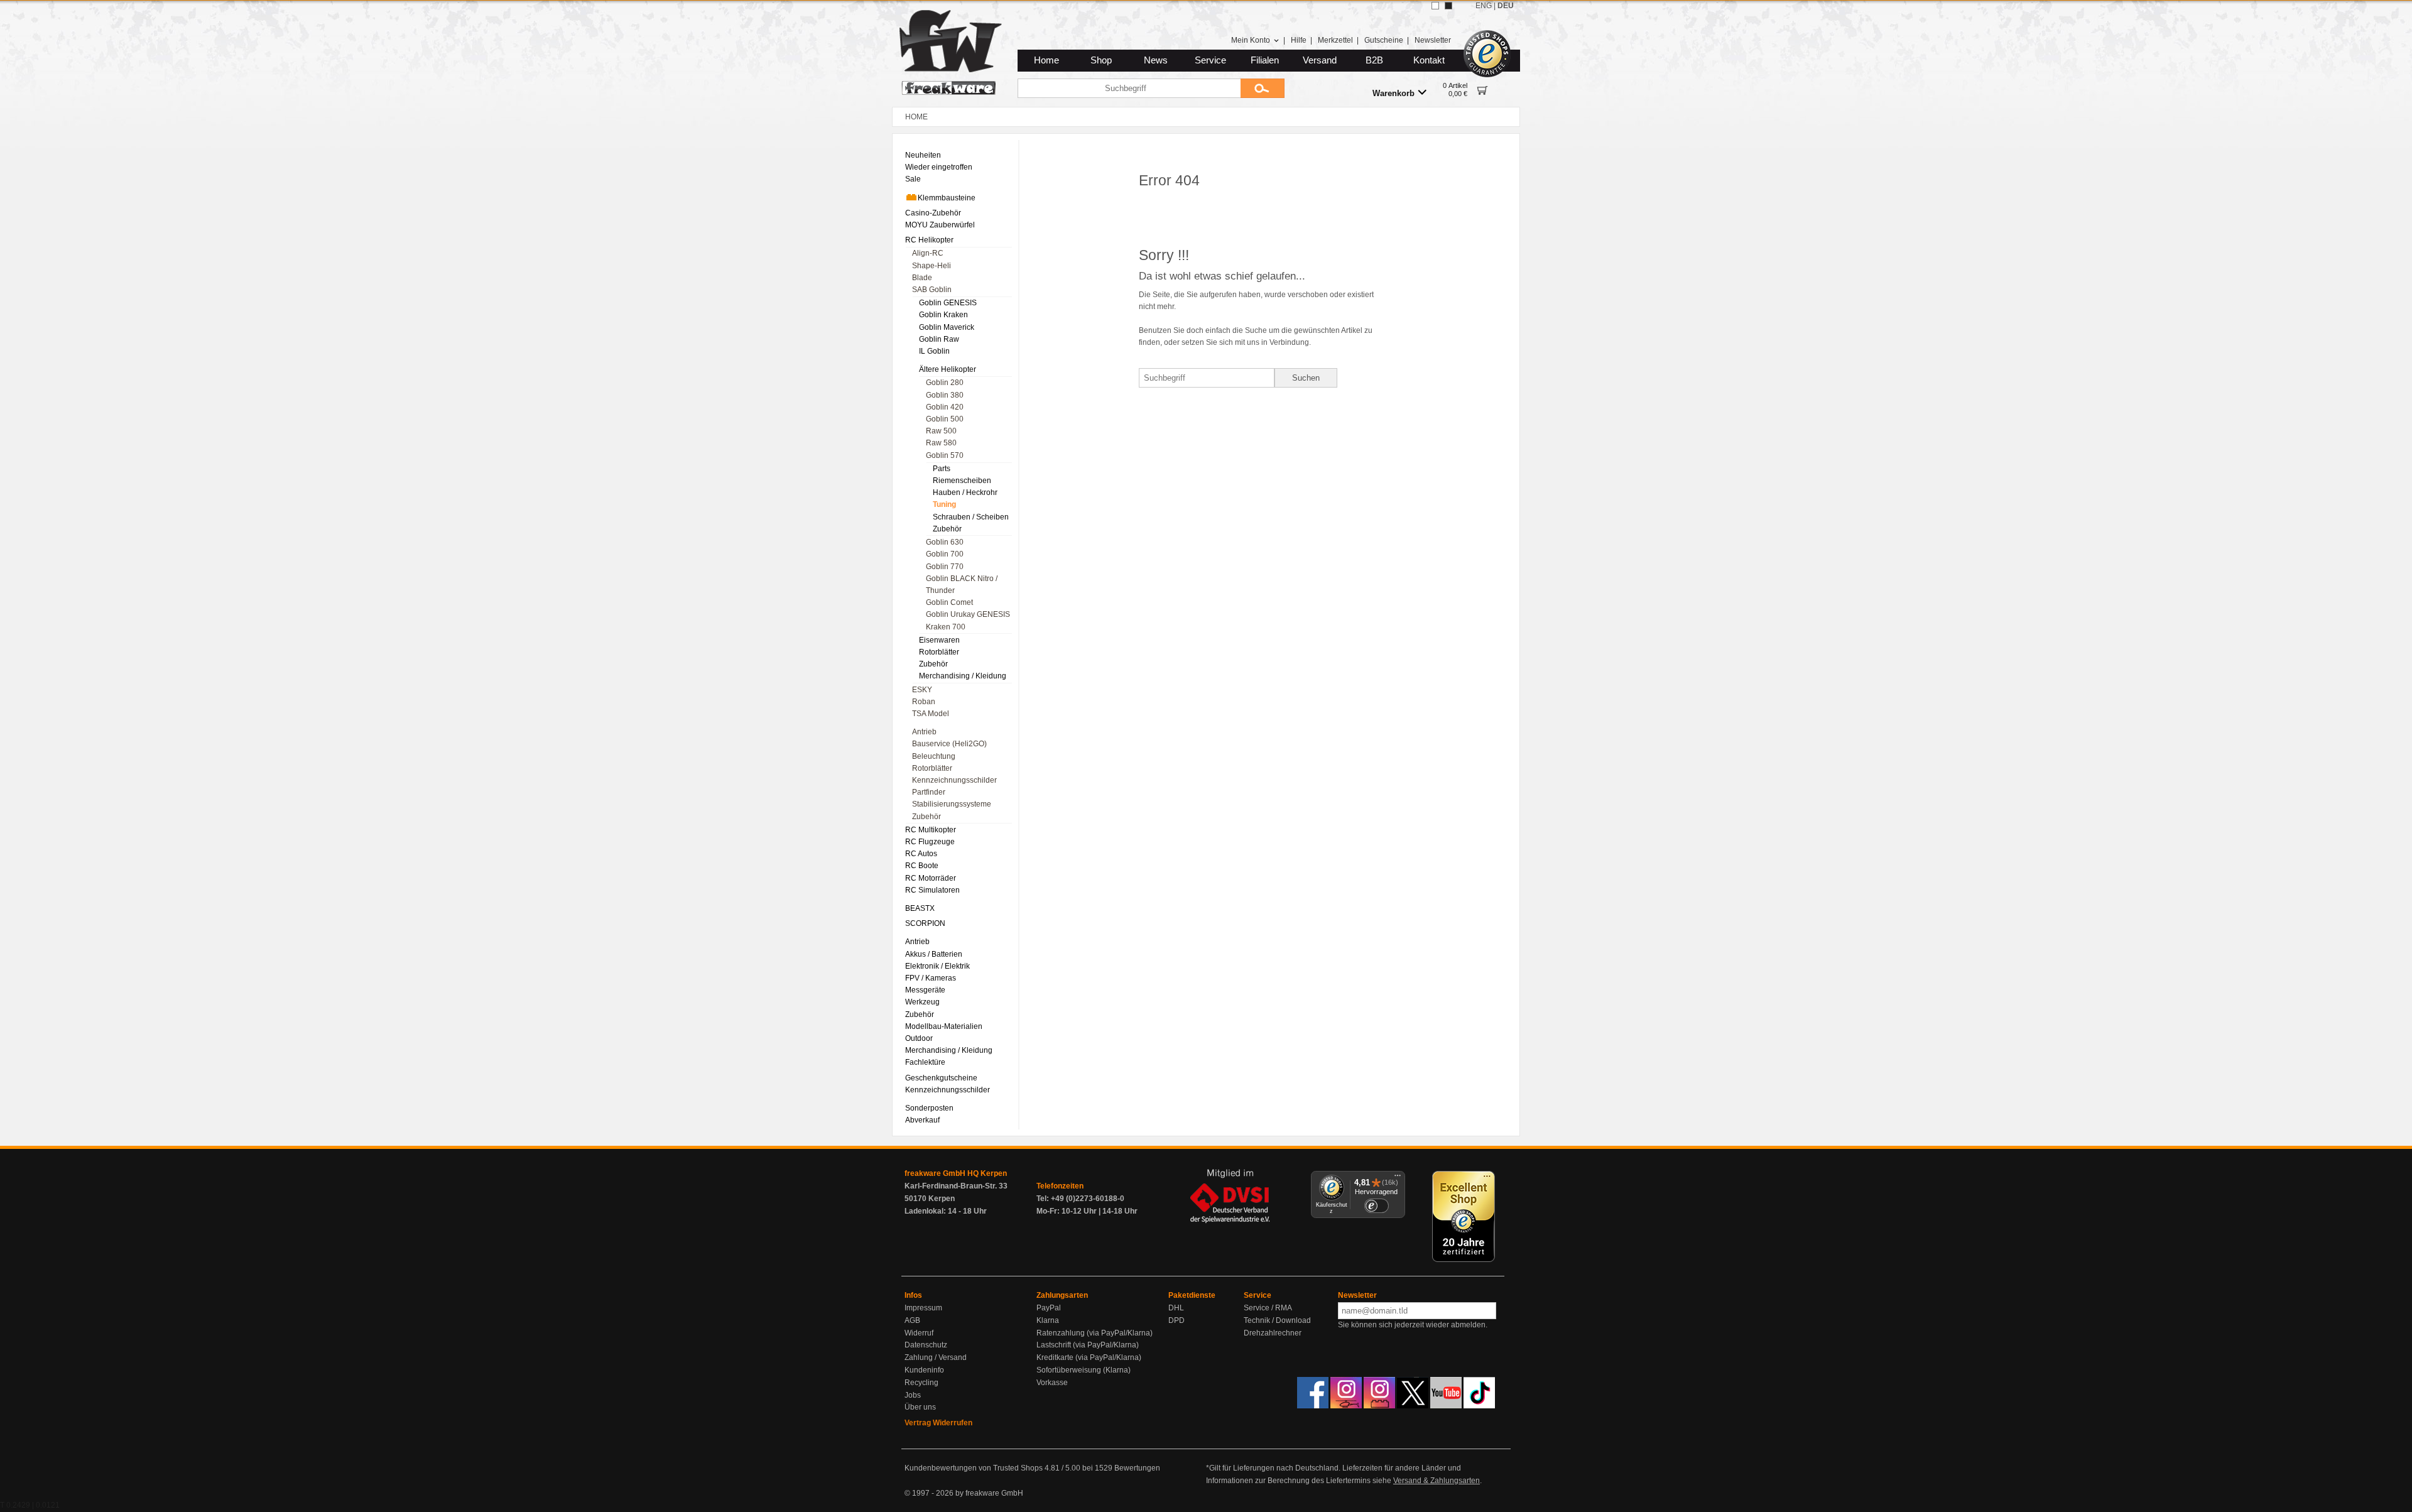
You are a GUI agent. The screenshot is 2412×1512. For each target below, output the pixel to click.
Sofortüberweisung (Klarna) (1084, 1370)
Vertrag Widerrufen (938, 1423)
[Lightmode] (1435, 6)
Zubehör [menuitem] (947, 529)
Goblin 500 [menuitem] (945, 419)
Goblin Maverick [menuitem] (947, 327)
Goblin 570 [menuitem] (945, 455)
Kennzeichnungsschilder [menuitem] (954, 780)
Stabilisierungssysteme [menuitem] (952, 804)
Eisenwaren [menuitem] (939, 640)
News (1156, 60)
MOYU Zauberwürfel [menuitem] (940, 225)
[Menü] (1398, 1178)
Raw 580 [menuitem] (941, 443)
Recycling (921, 1383)
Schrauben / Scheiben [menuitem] (971, 517)
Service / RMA (1268, 1308)
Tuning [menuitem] (944, 504)
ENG (1484, 6)
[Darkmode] (1448, 6)
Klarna (1048, 1320)
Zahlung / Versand (936, 1357)
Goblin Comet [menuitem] (949, 602)
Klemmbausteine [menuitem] (947, 198)
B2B (1374, 60)
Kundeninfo (924, 1370)
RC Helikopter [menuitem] (929, 240)
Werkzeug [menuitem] (922, 1002)
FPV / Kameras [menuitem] (931, 978)
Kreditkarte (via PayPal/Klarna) (1089, 1357)
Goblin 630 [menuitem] (945, 542)
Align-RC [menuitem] (928, 253)
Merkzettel (1335, 40)
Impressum (923, 1308)
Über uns (920, 1407)
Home (1046, 60)
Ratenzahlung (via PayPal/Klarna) (1095, 1333)
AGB (912, 1320)
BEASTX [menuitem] (920, 908)
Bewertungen (1137, 1468)
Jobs (913, 1395)
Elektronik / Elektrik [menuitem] (937, 966)
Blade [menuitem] (922, 278)
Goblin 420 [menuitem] (945, 407)
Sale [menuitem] (913, 179)
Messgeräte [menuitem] (925, 990)
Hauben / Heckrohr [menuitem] (965, 492)
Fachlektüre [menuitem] (925, 1062)
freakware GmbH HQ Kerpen (956, 1173)
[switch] (1376, 1206)
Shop (1101, 60)
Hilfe (1299, 40)
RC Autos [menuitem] (921, 854)
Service (1210, 60)
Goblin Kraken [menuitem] (943, 315)
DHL (1176, 1308)
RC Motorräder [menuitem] (931, 878)
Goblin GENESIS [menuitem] (948, 303)
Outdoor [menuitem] (919, 1038)
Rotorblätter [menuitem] (939, 652)
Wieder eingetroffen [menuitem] (939, 167)
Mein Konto (1251, 40)
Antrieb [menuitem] (924, 732)
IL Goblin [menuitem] (934, 351)
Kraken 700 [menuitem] (946, 627)
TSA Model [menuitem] (931, 714)
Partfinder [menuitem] (929, 792)
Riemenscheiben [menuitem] (962, 481)
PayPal (1049, 1308)
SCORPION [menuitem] (925, 923)
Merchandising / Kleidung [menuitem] (963, 676)
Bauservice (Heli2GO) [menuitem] (949, 744)
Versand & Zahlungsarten (1437, 1481)
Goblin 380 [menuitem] (945, 395)
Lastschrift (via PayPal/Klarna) (1088, 1345)
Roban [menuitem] (924, 702)
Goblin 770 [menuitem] (945, 567)
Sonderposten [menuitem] (929, 1108)
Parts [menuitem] (942, 469)
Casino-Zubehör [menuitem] (933, 213)
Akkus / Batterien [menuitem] (934, 954)
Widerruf (919, 1333)
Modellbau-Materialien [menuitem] (944, 1026)
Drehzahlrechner (1273, 1333)
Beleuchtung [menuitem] (934, 756)
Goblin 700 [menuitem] (945, 554)
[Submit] (1263, 88)
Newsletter (1433, 40)
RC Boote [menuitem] (922, 866)
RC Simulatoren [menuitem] (932, 890)
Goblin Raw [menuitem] (939, 339)
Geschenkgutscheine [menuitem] (941, 1078)
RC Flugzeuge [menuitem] (930, 842)
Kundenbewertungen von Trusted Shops (974, 1468)
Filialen (1265, 60)
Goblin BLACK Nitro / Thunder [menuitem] (962, 585)
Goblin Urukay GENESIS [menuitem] (968, 614)
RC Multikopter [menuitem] (931, 830)
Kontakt (1429, 60)
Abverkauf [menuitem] (922, 1120)
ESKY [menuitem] (922, 690)
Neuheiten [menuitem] (923, 155)
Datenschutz (926, 1345)
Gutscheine (1384, 40)
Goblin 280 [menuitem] (945, 383)
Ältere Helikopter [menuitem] (948, 369)
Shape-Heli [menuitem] (932, 266)
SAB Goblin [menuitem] (932, 290)
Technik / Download (1277, 1320)
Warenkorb (1393, 93)
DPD (1176, 1320)
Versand (1320, 60)
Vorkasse (1052, 1383)
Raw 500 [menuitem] (941, 431)
